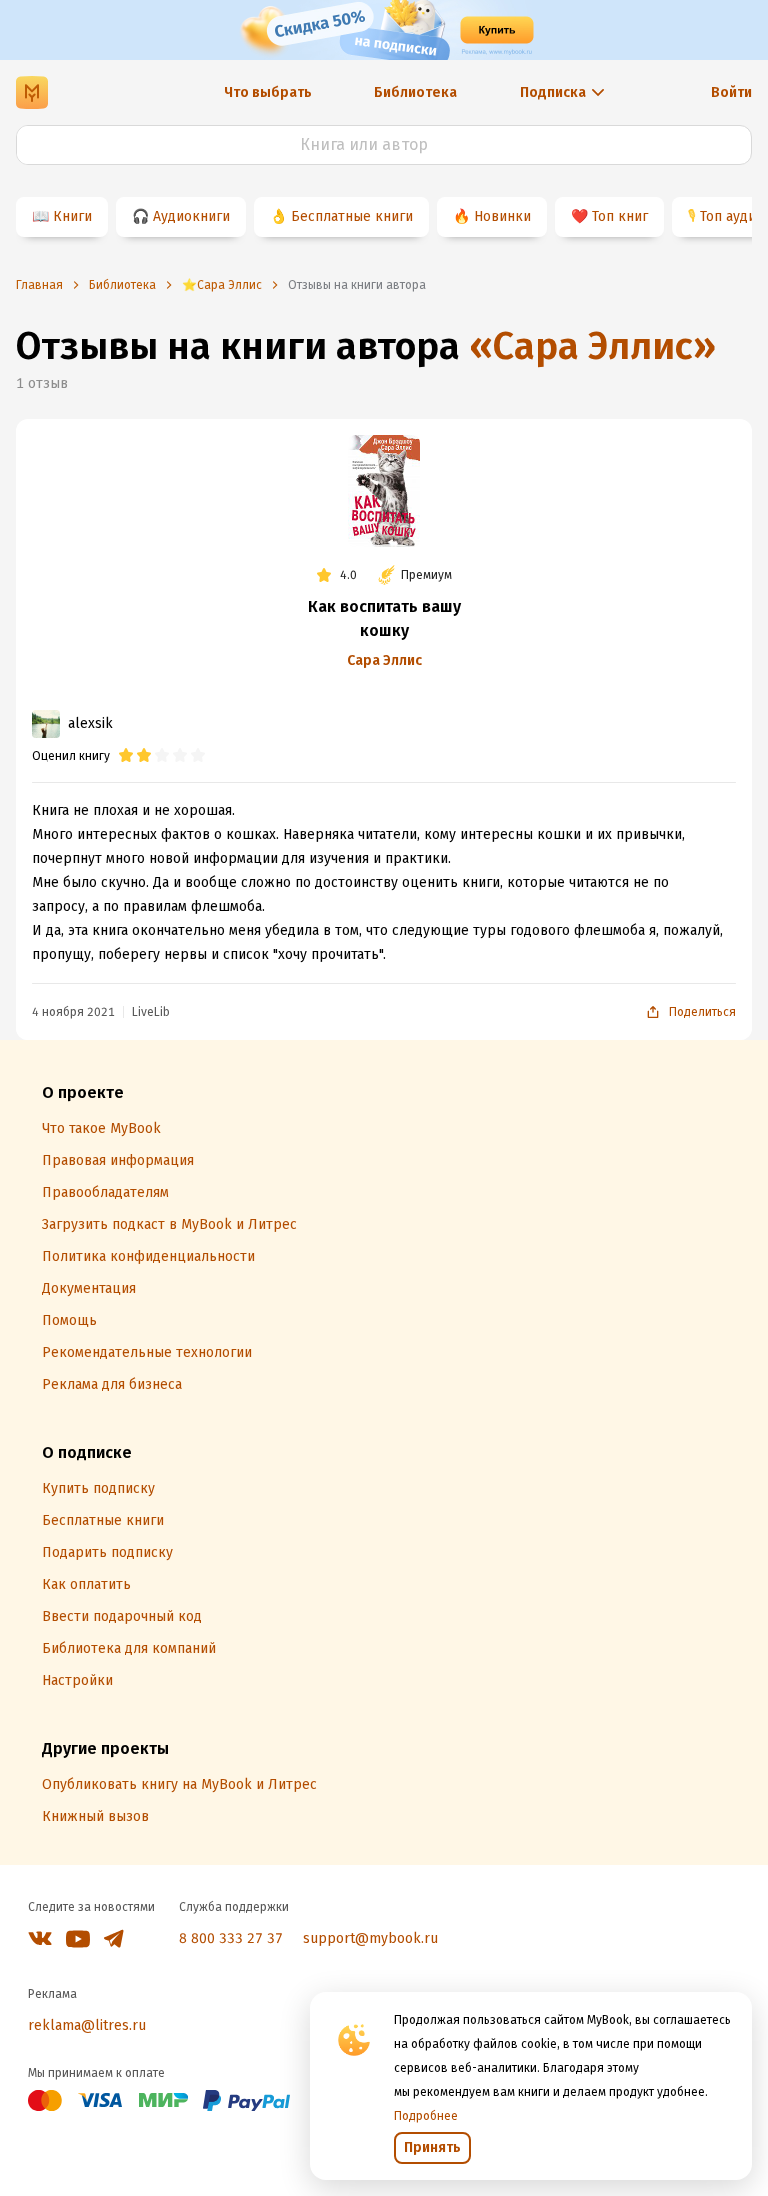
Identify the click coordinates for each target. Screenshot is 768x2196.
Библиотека (415, 92)
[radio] (126, 756)
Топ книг (620, 216)
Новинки (502, 216)
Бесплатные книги (352, 216)
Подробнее (426, 2116)
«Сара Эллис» (592, 346)
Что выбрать (268, 92)
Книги (72, 216)
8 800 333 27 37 (231, 1938)
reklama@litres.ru (87, 2025)
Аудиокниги (191, 216)
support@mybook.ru (370, 1938)
